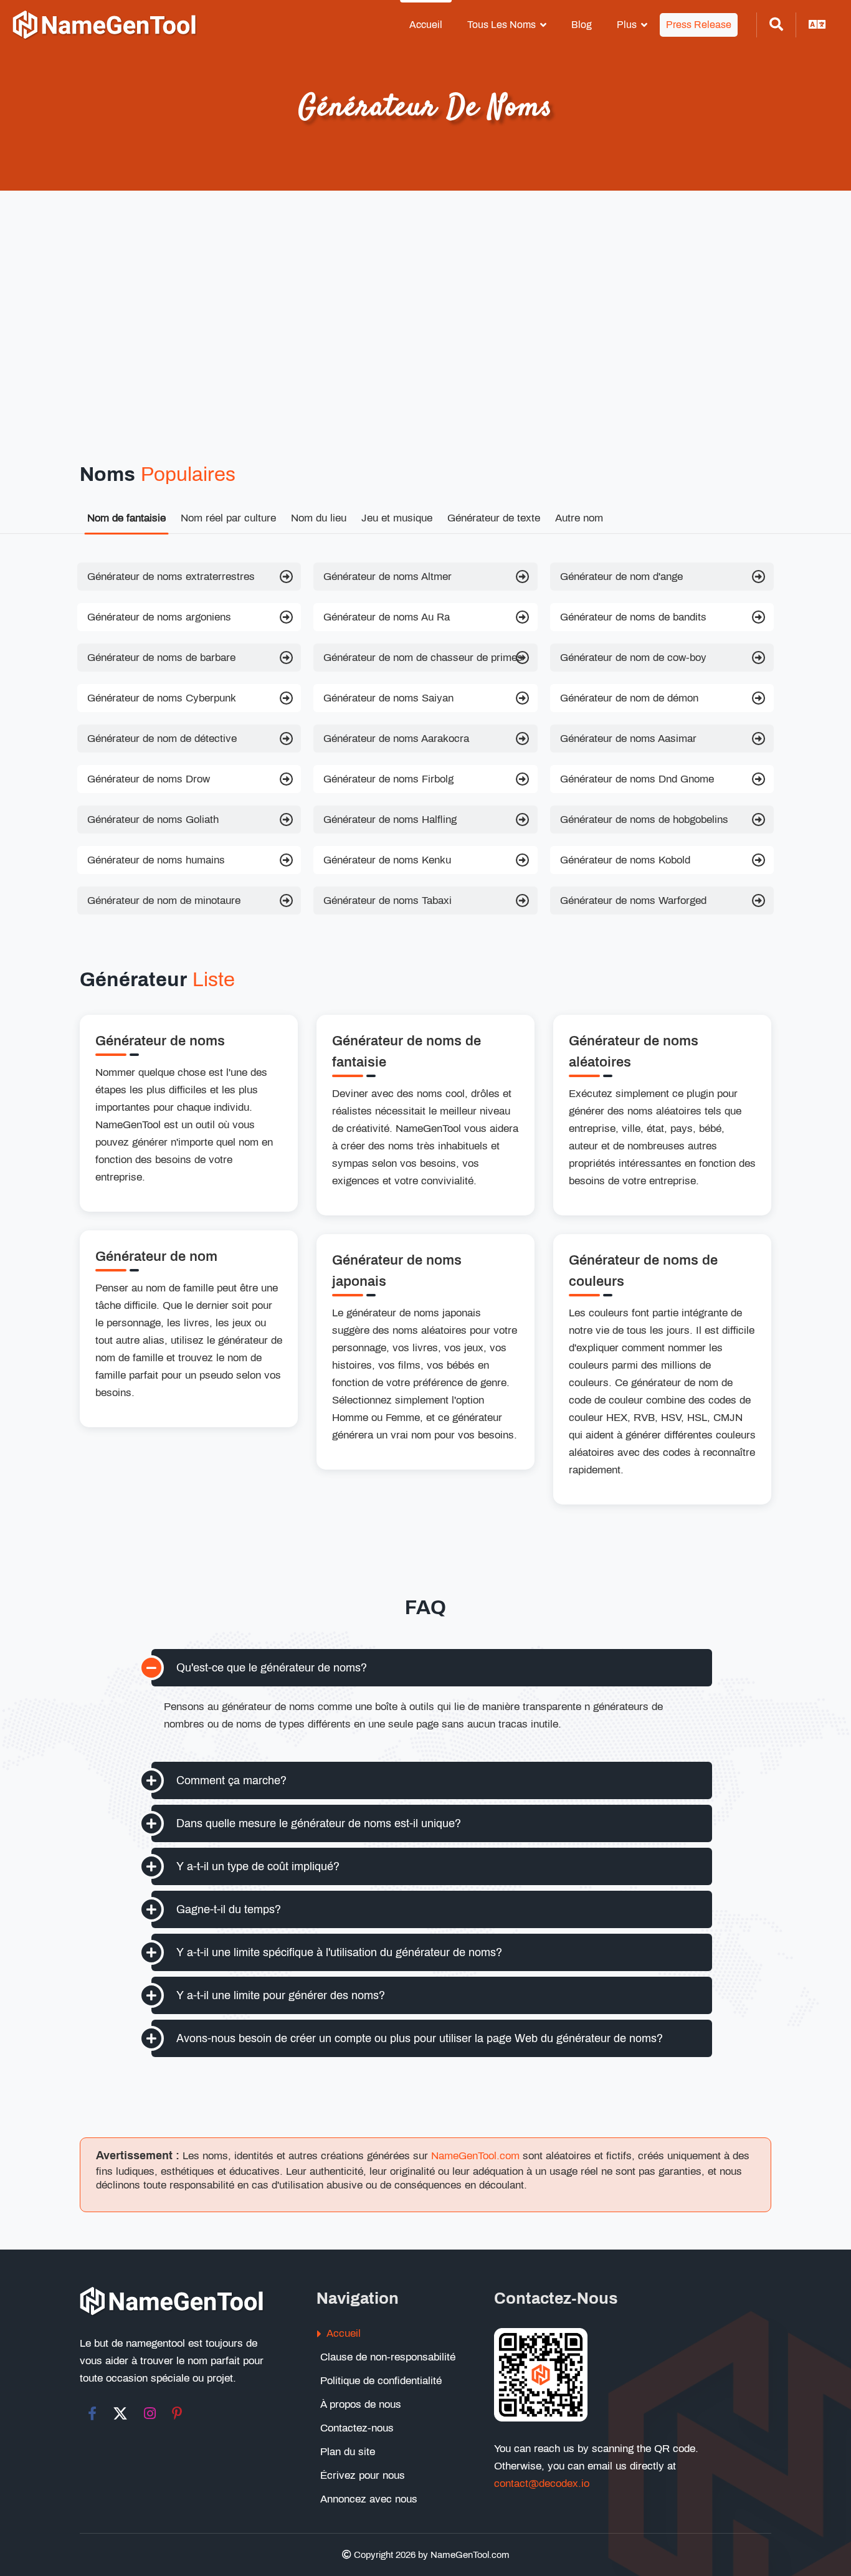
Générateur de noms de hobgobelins (644, 820)
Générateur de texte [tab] (494, 518)
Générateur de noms (160, 1041)
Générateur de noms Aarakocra (396, 739)
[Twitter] (120, 2413)
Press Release (699, 25)
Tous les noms (502, 25)
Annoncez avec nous (369, 2499)
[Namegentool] (105, 25)
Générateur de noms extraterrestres (171, 577)
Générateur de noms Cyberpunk (162, 698)
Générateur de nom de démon (629, 698)
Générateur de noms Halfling (390, 820)
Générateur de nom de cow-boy (633, 658)
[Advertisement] (425, 328)
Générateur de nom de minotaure (164, 901)
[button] (432, 1668)
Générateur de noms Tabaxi (387, 901)
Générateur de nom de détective (162, 739)
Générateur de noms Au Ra (387, 617)
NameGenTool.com (475, 2156)
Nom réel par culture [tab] (228, 518)
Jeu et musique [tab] (397, 518)
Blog (582, 25)
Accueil (426, 25)
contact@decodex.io (542, 2483)
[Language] (817, 25)
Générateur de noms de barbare (161, 658)
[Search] (776, 25)
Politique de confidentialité (381, 2381)
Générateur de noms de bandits (633, 617)
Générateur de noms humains (156, 860)
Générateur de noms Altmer (387, 577)
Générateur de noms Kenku (387, 860)
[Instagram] (150, 2413)
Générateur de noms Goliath (153, 820)
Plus (627, 25)
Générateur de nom (156, 1257)
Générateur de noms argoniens (159, 617)
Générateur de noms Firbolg (388, 779)
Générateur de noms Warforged (633, 901)
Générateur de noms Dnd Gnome (637, 779)
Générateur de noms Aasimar (628, 739)
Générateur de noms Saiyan (388, 698)
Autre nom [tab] (579, 518)
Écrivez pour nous (363, 2475)
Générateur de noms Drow (149, 779)
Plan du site (348, 2452)
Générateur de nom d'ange (621, 577)
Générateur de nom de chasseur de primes (423, 658)
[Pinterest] (177, 2413)
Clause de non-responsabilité (388, 2357)
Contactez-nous (357, 2428)
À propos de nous (361, 2404)
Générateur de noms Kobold (625, 860)
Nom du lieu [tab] (319, 518)
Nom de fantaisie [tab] (126, 518)
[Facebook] (92, 2413)
